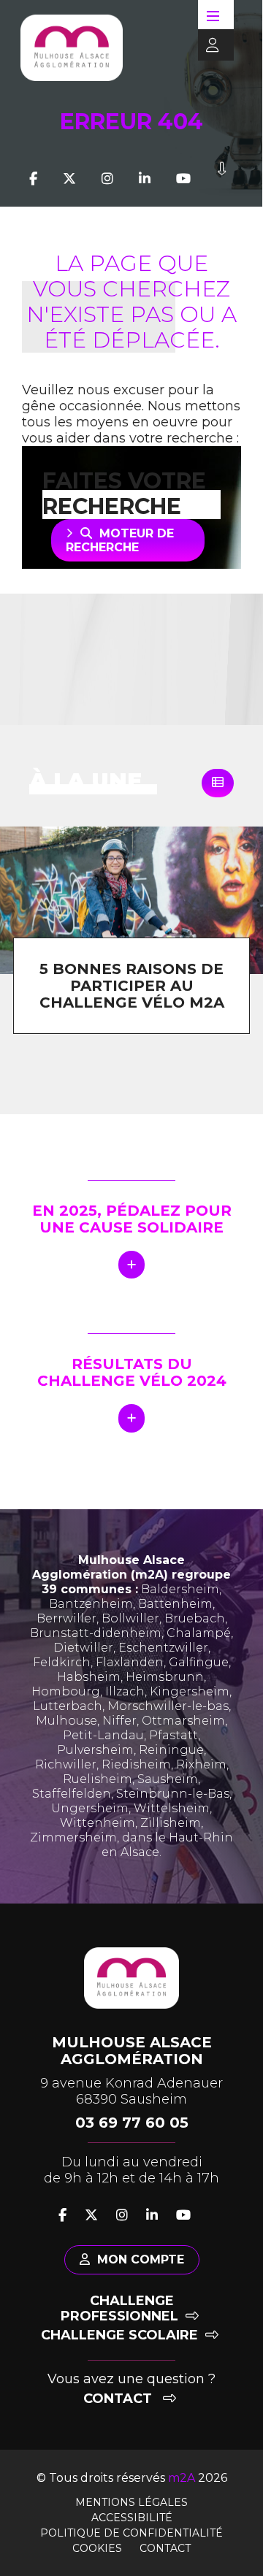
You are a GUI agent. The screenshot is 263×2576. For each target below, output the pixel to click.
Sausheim (168, 1779)
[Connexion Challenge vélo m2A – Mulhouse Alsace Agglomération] (209, 46)
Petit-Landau (103, 1735)
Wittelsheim (172, 1808)
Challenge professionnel (119, 2308)
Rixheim (201, 1764)
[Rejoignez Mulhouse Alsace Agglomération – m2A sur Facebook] (33, 179)
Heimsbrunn (165, 1677)
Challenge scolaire (119, 2335)
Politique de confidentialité (131, 2533)
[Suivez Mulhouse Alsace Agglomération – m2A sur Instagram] (107, 179)
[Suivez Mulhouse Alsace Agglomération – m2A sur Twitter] (69, 179)
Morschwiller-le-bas (168, 1706)
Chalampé (199, 1633)
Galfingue (199, 1662)
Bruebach (195, 1618)
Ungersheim (90, 1808)
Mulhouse (66, 1721)
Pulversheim (95, 1750)
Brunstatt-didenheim (96, 1633)
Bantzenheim (91, 1604)
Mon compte (141, 2259)
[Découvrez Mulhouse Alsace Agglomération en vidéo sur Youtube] (183, 179)
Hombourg (66, 1691)
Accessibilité (132, 2518)
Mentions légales (131, 2502)
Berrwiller (66, 1618)
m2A (182, 2478)
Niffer (119, 1721)
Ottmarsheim (183, 1721)
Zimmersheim (73, 1837)
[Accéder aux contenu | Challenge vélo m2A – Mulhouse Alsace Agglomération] (222, 179)
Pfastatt (174, 1735)
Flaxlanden (130, 1662)
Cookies (97, 2548)
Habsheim (89, 1677)
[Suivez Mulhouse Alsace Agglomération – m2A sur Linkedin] (145, 179)
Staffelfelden (72, 1794)
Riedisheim (136, 1764)
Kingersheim (190, 1691)
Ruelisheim (98, 1779)
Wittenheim (98, 1823)
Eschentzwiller (163, 1648)
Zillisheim (171, 1823)
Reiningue (171, 1750)
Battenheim (175, 1604)
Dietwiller (83, 1648)
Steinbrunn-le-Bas (173, 1794)
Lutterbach (68, 1706)
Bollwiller (130, 1618)
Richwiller (66, 1764)
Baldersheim (180, 1589)
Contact (119, 2399)
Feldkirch (62, 1662)
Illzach (125, 1691)
